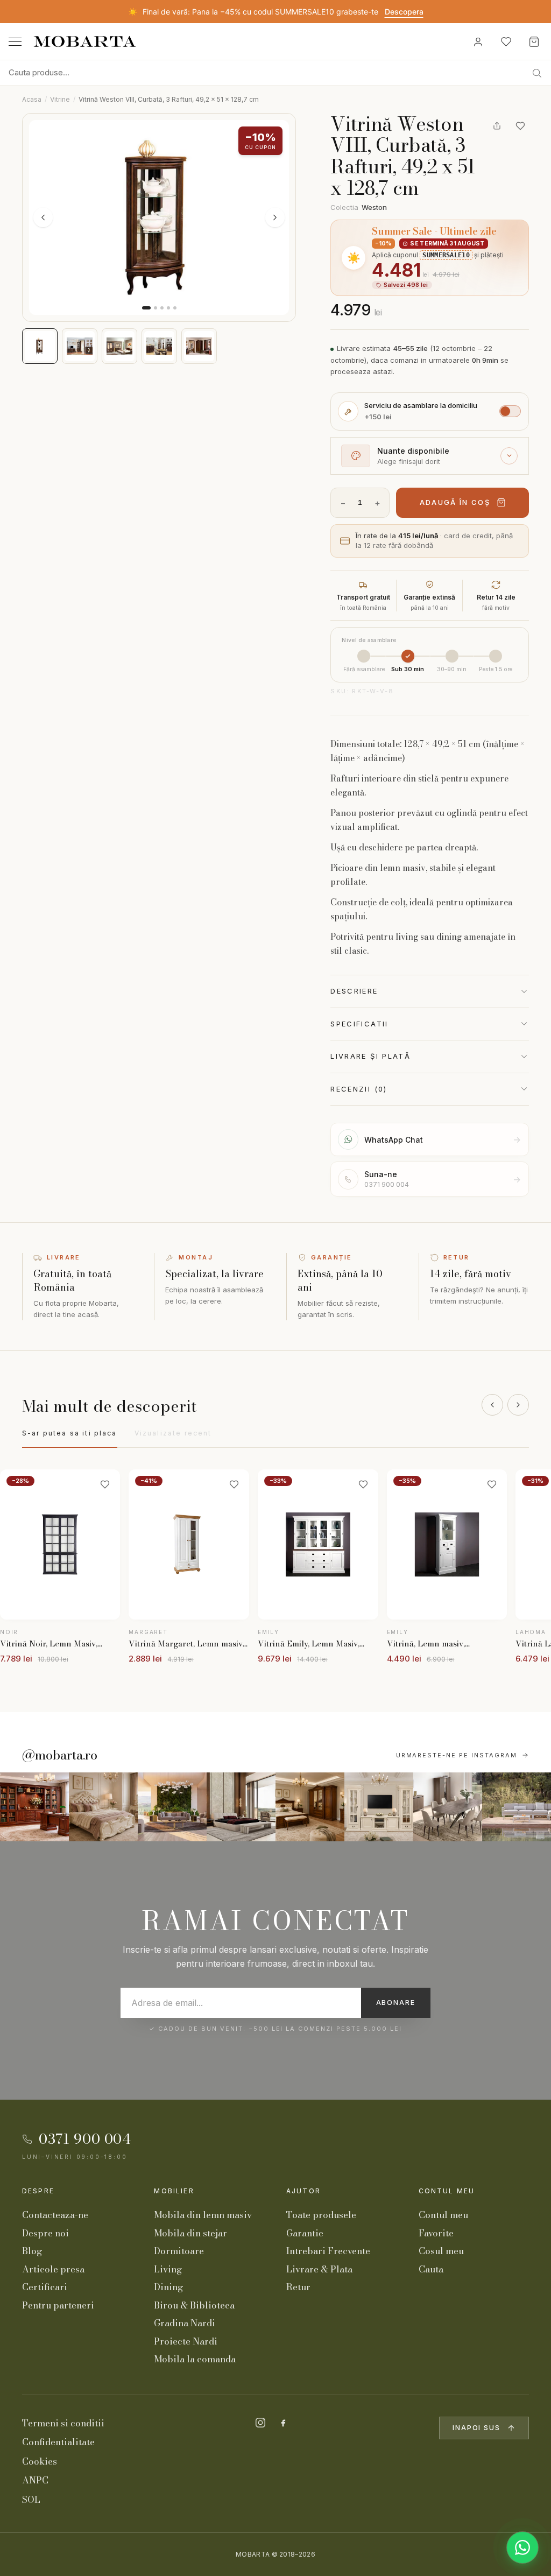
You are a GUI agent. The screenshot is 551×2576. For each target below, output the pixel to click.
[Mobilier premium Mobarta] (310, 1807)
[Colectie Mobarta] (379, 1807)
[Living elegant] (172, 1807)
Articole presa (53, 2269)
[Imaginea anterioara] (43, 217)
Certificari (45, 2287)
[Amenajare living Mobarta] (103, 1807)
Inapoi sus (476, 2428)
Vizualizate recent (173, 1433)
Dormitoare (179, 2251)
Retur (298, 2287)
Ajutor (303, 2191)
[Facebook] (283, 2423)
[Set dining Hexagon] (448, 1807)
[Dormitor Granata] (241, 1807)
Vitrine (60, 99)
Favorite (436, 2233)
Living (168, 2269)
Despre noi (45, 2233)
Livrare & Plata (319, 2269)
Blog (32, 2251)
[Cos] (534, 41)
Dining (168, 2287)
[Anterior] (492, 1405)
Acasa (32, 99)
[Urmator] (518, 1405)
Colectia (359, 207)
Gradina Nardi (185, 2323)
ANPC (35, 2480)
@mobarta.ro (60, 1755)
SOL (31, 2500)
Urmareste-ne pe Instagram (457, 1755)
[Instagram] (260, 2423)
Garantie (305, 2233)
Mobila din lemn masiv (203, 2215)
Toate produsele (321, 2215)
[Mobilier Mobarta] (34, 1807)
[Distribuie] (497, 126)
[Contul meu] (478, 41)
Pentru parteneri (58, 2305)
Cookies (40, 2461)
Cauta (431, 2269)
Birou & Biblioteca (194, 2305)
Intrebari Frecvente (328, 2251)
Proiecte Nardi (186, 2341)
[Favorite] (506, 41)
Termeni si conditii (63, 2423)
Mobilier (174, 2191)
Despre (38, 2191)
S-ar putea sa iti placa (70, 1433)
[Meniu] (15, 42)
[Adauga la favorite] (520, 126)
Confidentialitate (58, 2442)
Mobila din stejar (190, 2233)
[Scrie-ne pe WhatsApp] (522, 2547)
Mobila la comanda (195, 2359)
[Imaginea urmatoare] (275, 217)
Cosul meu (441, 2251)
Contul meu (447, 2191)
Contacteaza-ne (55, 2215)
